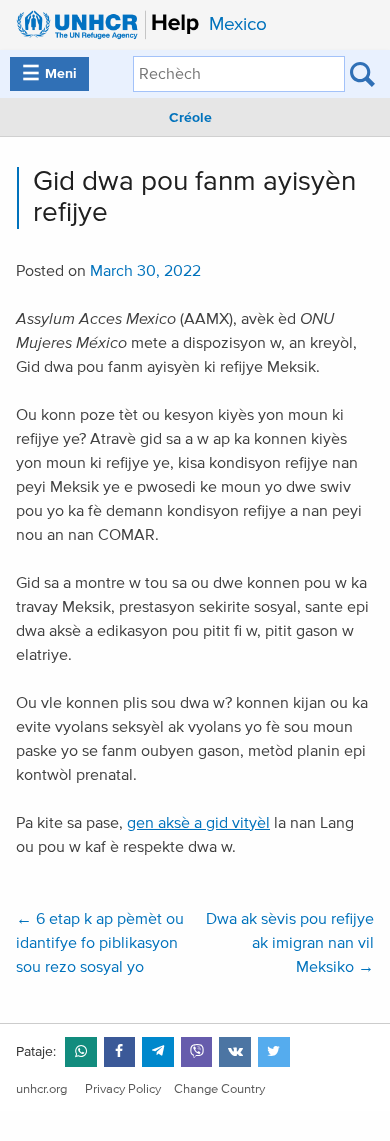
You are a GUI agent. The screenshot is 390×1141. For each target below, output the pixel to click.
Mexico (238, 24)
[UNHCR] (102, 25)
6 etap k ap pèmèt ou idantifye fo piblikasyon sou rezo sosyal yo (100, 943)
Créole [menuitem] (190, 118)
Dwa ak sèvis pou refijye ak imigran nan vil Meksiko (290, 943)
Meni (49, 74)
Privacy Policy (123, 1089)
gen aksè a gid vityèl (198, 823)
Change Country (219, 1089)
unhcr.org (41, 1089)
